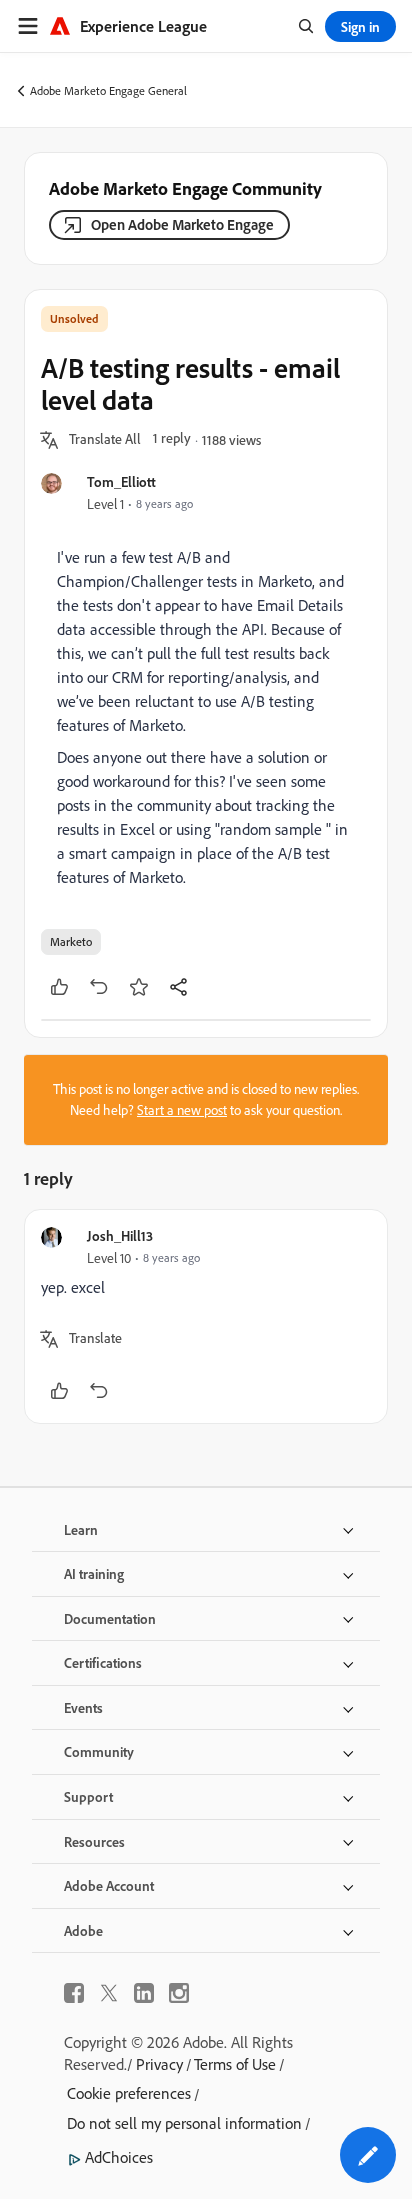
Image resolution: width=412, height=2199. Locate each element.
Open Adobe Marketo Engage (182, 224)
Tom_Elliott (121, 481)
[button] (105, 440)
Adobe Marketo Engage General (108, 90)
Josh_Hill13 (120, 1235)
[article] (206, 1316)
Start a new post (182, 1110)
